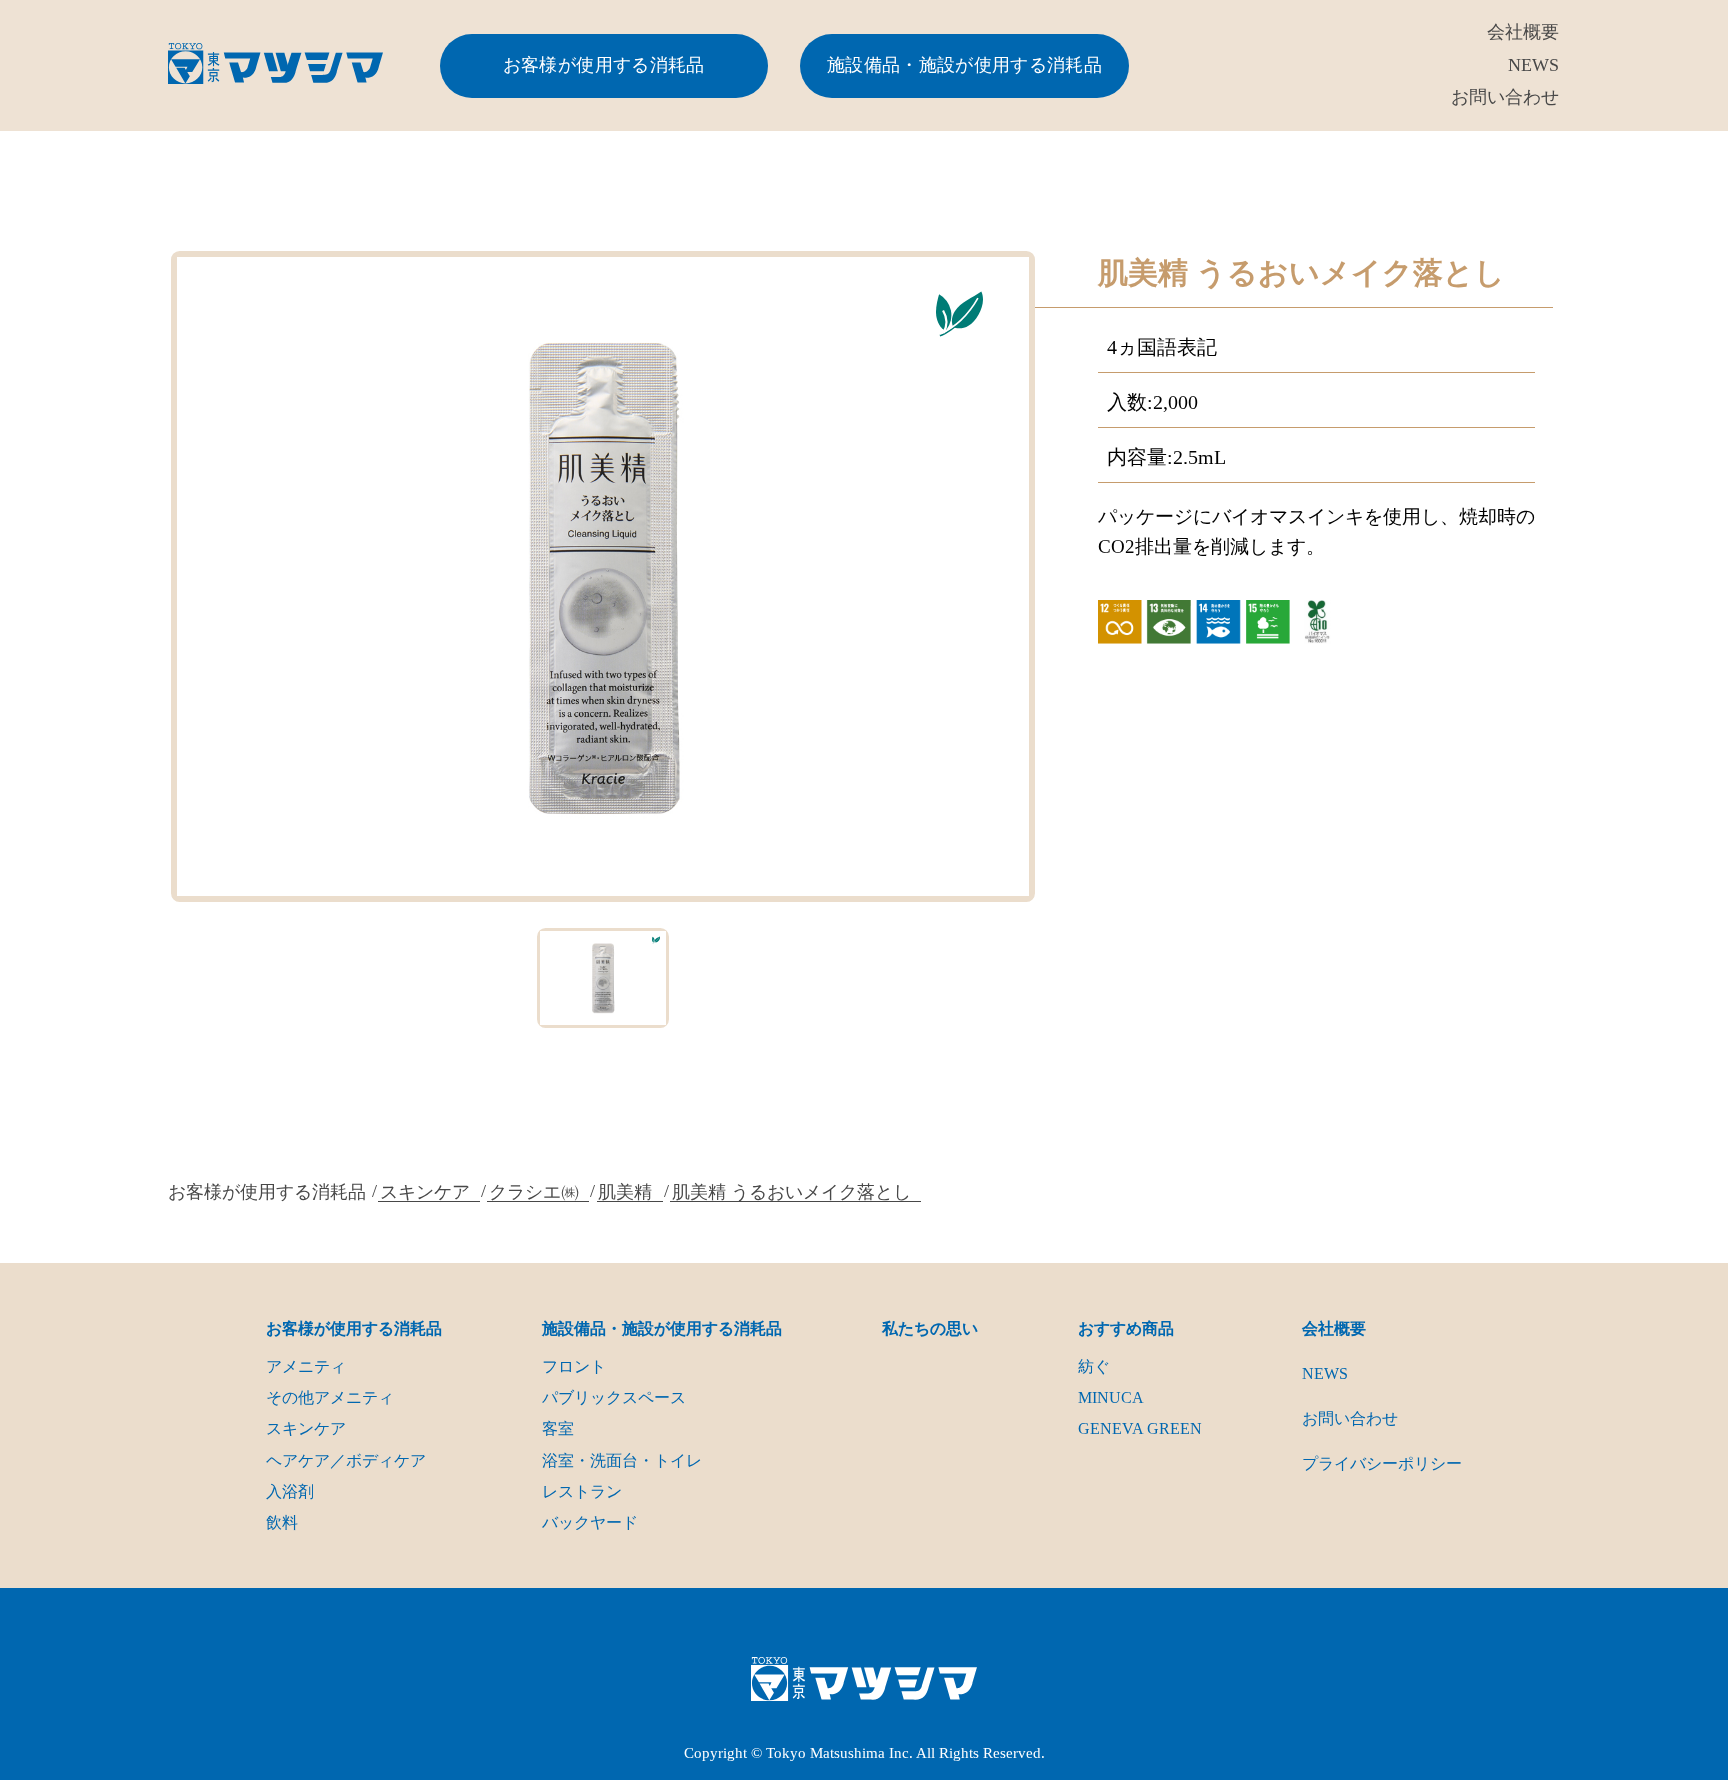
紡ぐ (1094, 1366)
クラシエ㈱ (534, 1192)
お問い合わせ (1505, 97)
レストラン (582, 1491)
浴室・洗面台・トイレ (622, 1460)
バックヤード (590, 1522)
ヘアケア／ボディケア (346, 1460)
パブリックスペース (614, 1397)
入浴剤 (290, 1491)
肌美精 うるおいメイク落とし (791, 1192)
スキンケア (425, 1192)
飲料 (282, 1522)
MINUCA (1111, 1397)
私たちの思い (930, 1328)
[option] (603, 576)
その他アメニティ (330, 1397)
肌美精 (625, 1192)
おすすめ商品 (1126, 1328)
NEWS (1533, 65)
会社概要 (1523, 32)
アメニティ (306, 1366)
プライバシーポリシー (1382, 1463)
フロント (574, 1366)
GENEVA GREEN (1140, 1428)
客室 (558, 1428)
